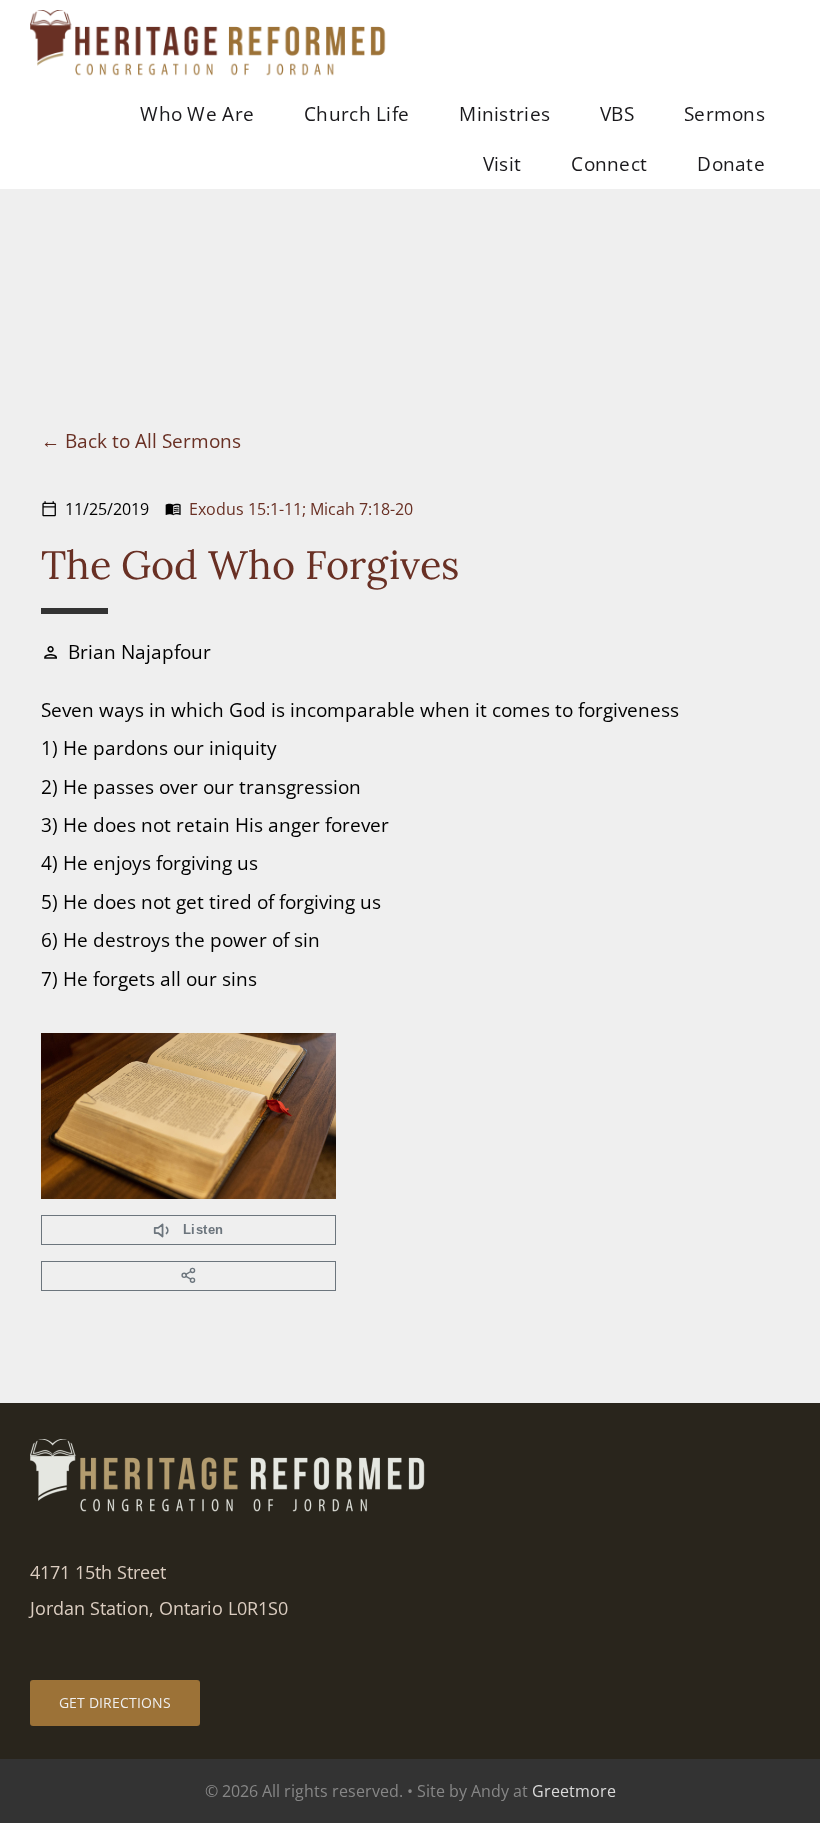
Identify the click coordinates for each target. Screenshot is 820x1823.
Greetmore (574, 1791)
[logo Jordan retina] (210, 19)
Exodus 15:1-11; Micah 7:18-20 (301, 509)
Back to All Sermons (153, 440)
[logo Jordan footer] (230, 1448)
